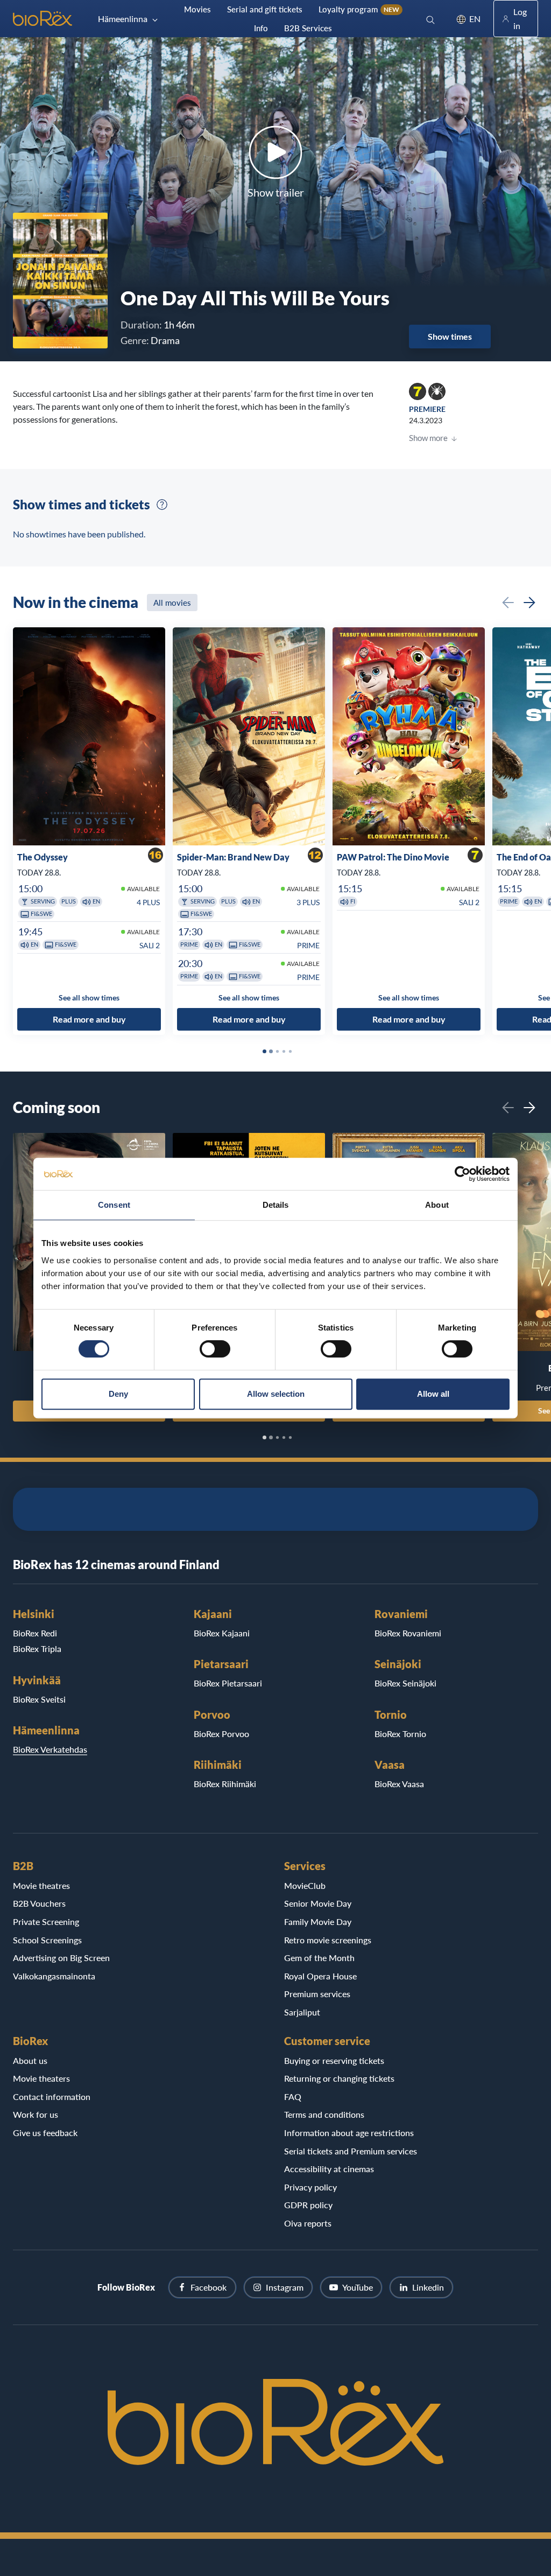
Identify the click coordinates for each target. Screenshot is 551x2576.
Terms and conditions (324, 2114)
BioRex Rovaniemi (408, 1633)
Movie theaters (41, 2078)
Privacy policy (310, 2187)
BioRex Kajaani (222, 1633)
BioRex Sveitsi (39, 1699)
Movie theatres (41, 1885)
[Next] (529, 603)
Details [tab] (276, 1205)
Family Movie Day (318, 1921)
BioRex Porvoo (221, 1734)
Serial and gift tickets (265, 9)
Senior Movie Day (318, 1903)
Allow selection (276, 1394)
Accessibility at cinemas (329, 2169)
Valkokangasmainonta (54, 1976)
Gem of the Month (319, 1958)
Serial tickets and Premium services (351, 2151)
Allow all (433, 1394)
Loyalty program (359, 9)
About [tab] (437, 1205)
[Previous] (508, 603)
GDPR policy (308, 2205)
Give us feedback (45, 2133)
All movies (172, 603)
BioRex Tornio (400, 1734)
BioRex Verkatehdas (50, 1749)
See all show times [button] (89, 997)
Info (261, 28)
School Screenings (47, 1940)
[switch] (215, 1349)
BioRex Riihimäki (225, 1784)
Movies (197, 9)
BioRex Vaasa (399, 1784)
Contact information (52, 2096)
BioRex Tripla (37, 1648)
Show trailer (276, 192)
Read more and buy (89, 1020)
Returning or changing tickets (339, 2078)
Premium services (317, 1994)
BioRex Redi (35, 1633)
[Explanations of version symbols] (162, 505)
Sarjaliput (302, 2012)
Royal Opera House (320, 1976)
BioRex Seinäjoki (405, 1683)
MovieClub (305, 1885)
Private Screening (46, 1921)
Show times (450, 336)
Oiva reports (308, 2223)
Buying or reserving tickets (334, 2060)
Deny (118, 1394)
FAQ (293, 2096)
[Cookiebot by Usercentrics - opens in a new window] (462, 1174)
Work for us (36, 2114)
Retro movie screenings (328, 1940)
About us (30, 2060)
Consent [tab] (114, 1205)
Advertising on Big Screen (61, 1958)
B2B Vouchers (39, 1903)
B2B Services (308, 28)
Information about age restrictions (349, 2133)
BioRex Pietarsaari (228, 1683)
